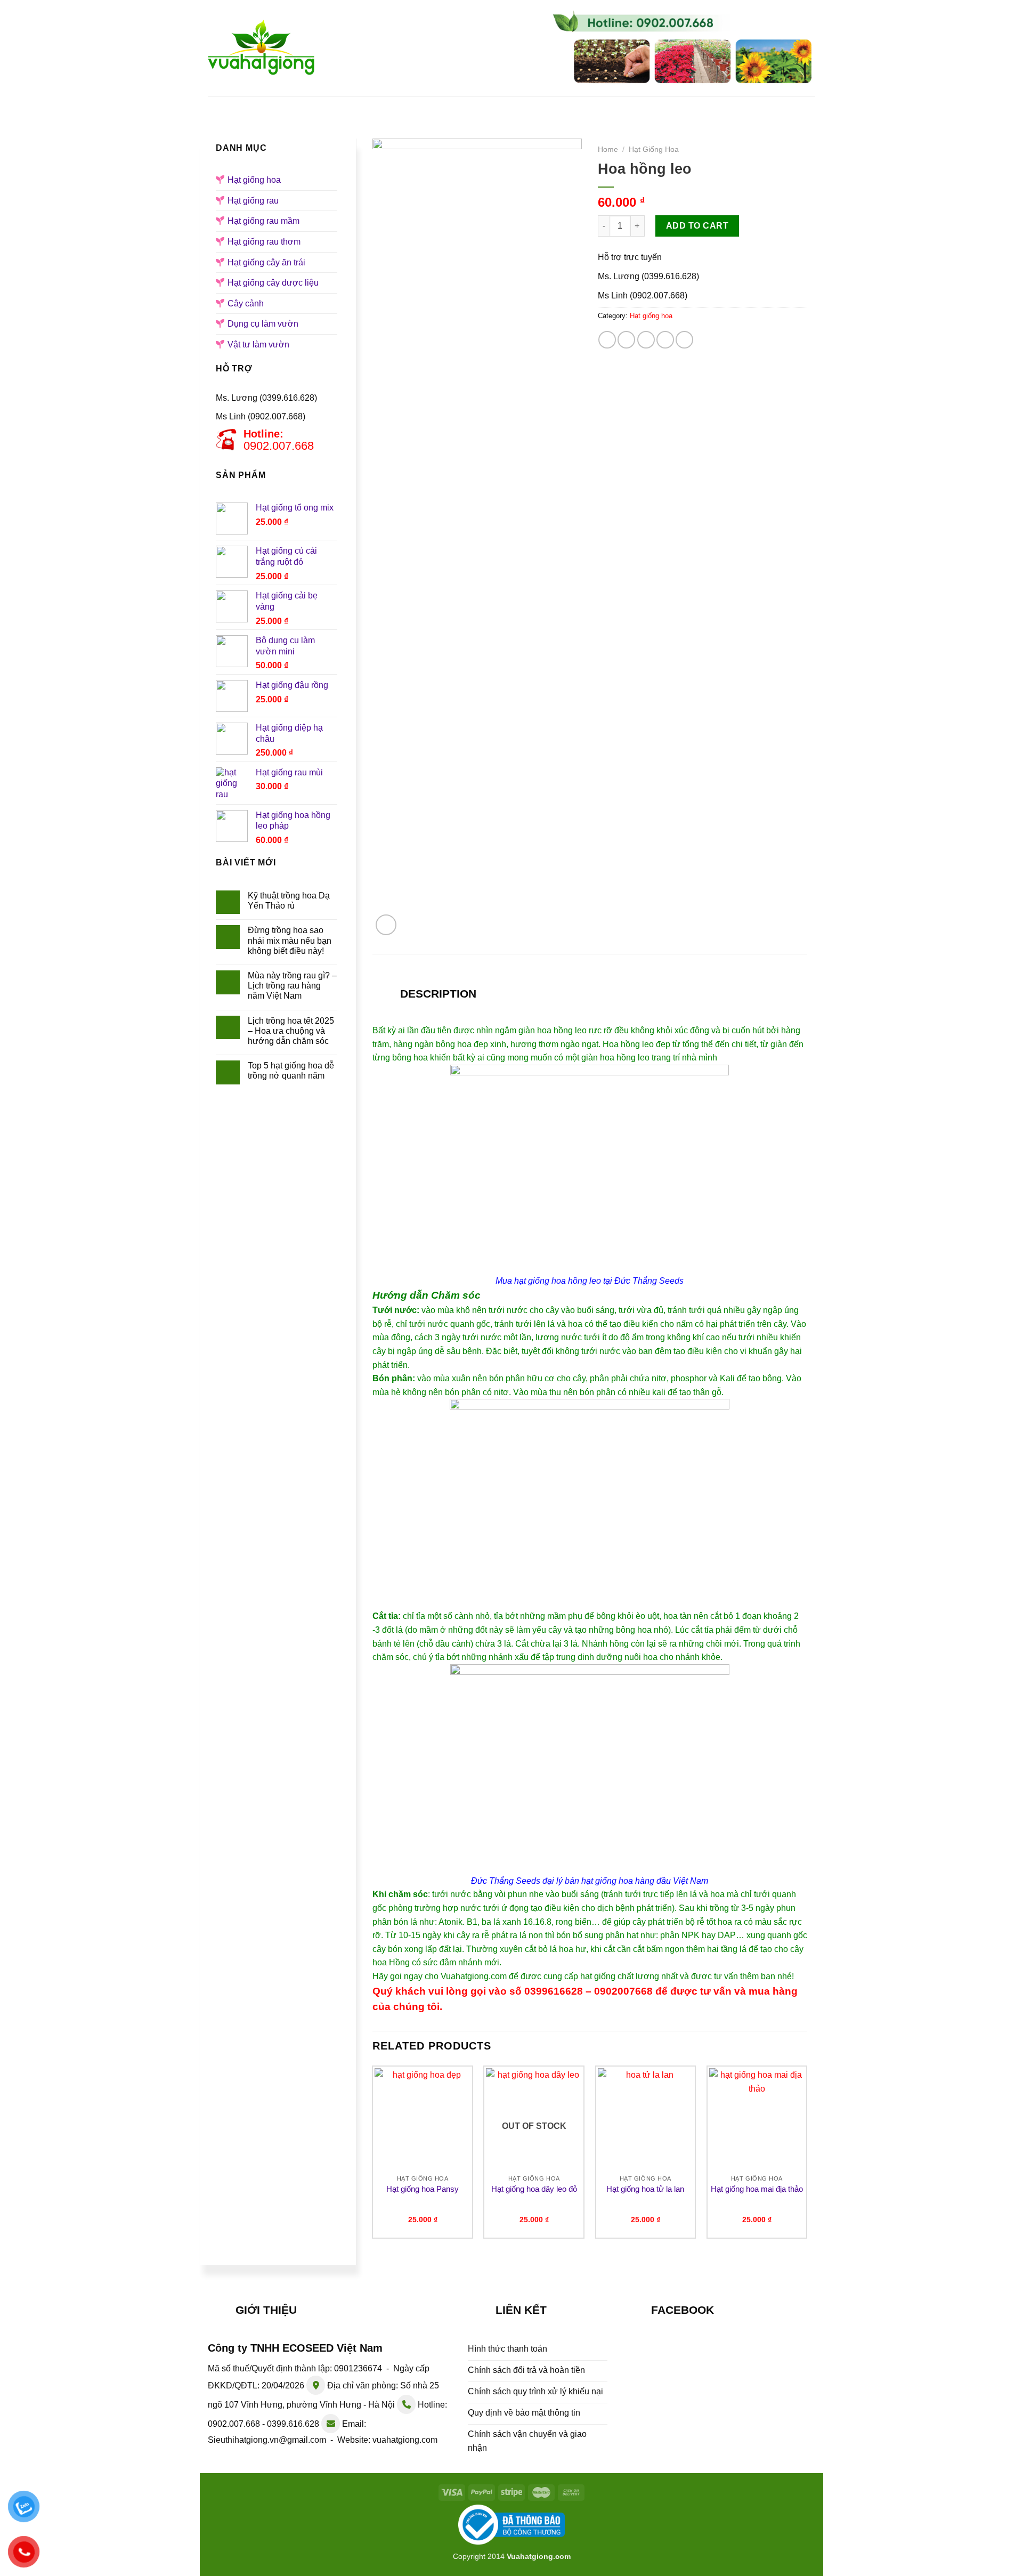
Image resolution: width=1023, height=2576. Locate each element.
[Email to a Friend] (646, 340)
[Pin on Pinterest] (665, 340)
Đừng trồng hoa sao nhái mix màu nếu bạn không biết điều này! (290, 940)
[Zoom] (386, 925)
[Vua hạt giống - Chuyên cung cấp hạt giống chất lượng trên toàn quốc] (261, 48)
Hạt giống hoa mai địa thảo (757, 2189)
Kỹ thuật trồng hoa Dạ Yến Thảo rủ (289, 901)
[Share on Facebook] (607, 340)
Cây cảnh (246, 303)
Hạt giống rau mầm (613, 106)
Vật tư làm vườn (258, 345)
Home (608, 149)
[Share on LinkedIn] (684, 340)
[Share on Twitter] (626, 340)
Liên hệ (754, 106)
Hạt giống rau (515, 106)
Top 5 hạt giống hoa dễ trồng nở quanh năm (291, 1071)
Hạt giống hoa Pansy (423, 2189)
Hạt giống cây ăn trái (266, 262)
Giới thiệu (347, 106)
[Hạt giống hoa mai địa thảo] (757, 2119)
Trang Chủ (277, 106)
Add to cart (697, 226)
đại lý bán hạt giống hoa (588, 1881)
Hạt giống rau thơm (264, 242)
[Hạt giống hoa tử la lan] (646, 2119)
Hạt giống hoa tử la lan (645, 2189)
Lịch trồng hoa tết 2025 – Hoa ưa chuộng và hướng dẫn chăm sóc (291, 1031)
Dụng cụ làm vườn (263, 324)
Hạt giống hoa (427, 106)
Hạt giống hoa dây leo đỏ (534, 2189)
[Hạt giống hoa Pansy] (423, 2119)
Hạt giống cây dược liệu (273, 283)
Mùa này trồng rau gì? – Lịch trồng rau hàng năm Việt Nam (292, 986)
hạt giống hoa (540, 1281)
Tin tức (697, 106)
